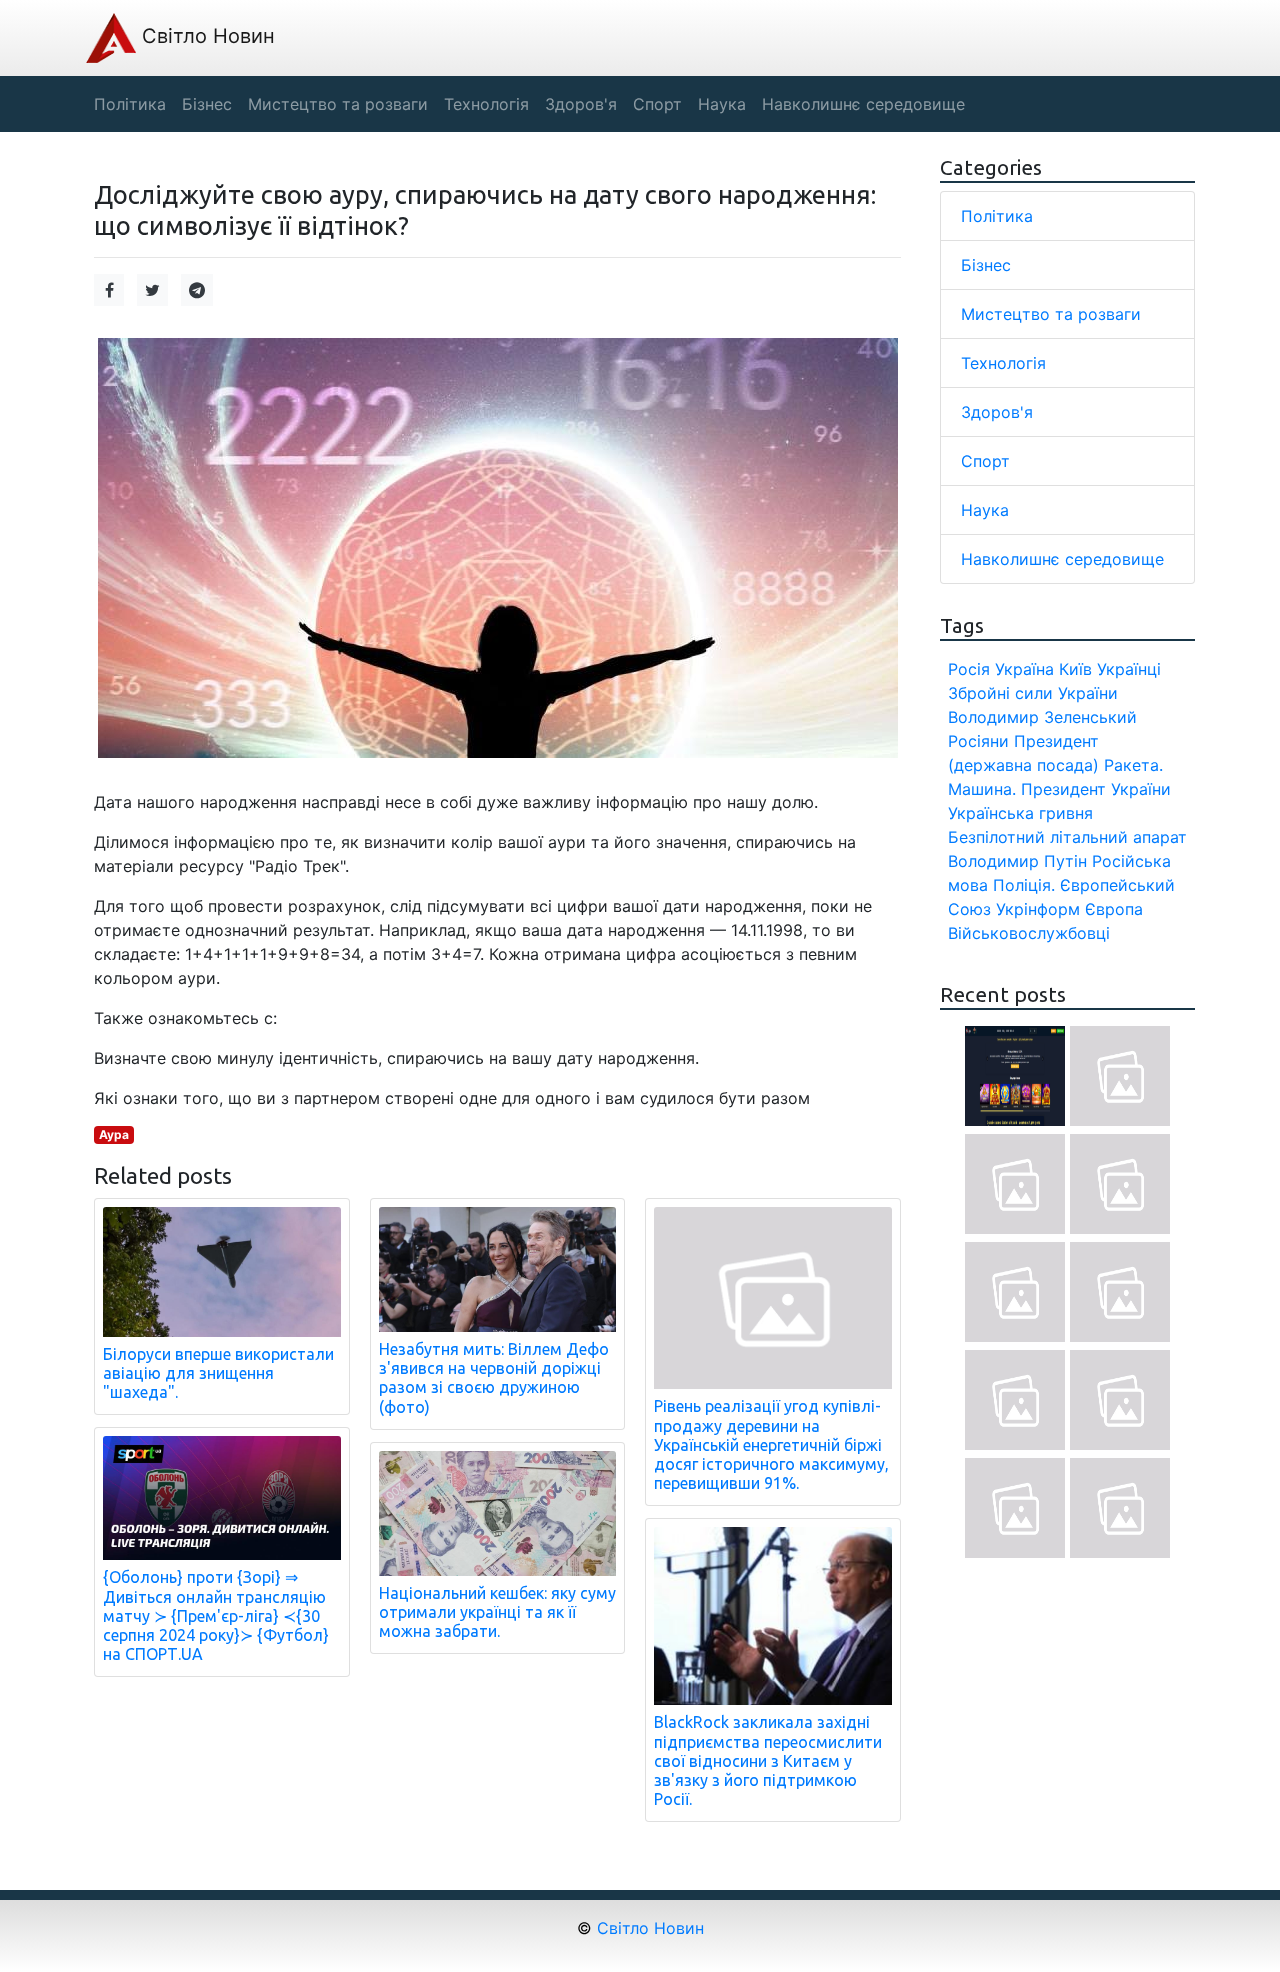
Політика (997, 216)
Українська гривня (1020, 813)
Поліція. (1024, 885)
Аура (114, 1134)
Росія (969, 669)
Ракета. (1133, 765)
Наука (985, 510)
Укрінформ (1038, 909)
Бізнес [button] (207, 104)
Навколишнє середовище (1062, 559)
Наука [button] (722, 104)
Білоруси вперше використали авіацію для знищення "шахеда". (218, 1373)
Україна (1024, 669)
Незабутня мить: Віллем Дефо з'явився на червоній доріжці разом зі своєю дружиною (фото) (494, 1378)
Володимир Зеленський (1042, 717)
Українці (1129, 669)
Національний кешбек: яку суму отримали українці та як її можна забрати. (497, 1612)
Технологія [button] (486, 104)
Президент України (1096, 789)
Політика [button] (130, 104)
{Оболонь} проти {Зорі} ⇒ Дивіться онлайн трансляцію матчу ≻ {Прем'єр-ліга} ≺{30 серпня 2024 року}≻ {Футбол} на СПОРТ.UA (216, 1615)
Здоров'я (997, 412)
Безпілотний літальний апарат (1067, 837)
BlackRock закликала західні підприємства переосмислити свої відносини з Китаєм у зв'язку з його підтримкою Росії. (768, 1760)
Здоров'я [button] (581, 104)
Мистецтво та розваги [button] (338, 104)
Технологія (1003, 363)
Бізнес (986, 265)
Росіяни (978, 741)
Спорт (985, 461)
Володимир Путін (1017, 861)
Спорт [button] (657, 104)
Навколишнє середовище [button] (863, 104)
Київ (1075, 669)
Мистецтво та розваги (1051, 314)
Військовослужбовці (1029, 933)
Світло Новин (205, 36)
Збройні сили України (1033, 693)
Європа (1114, 909)
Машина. (982, 789)
